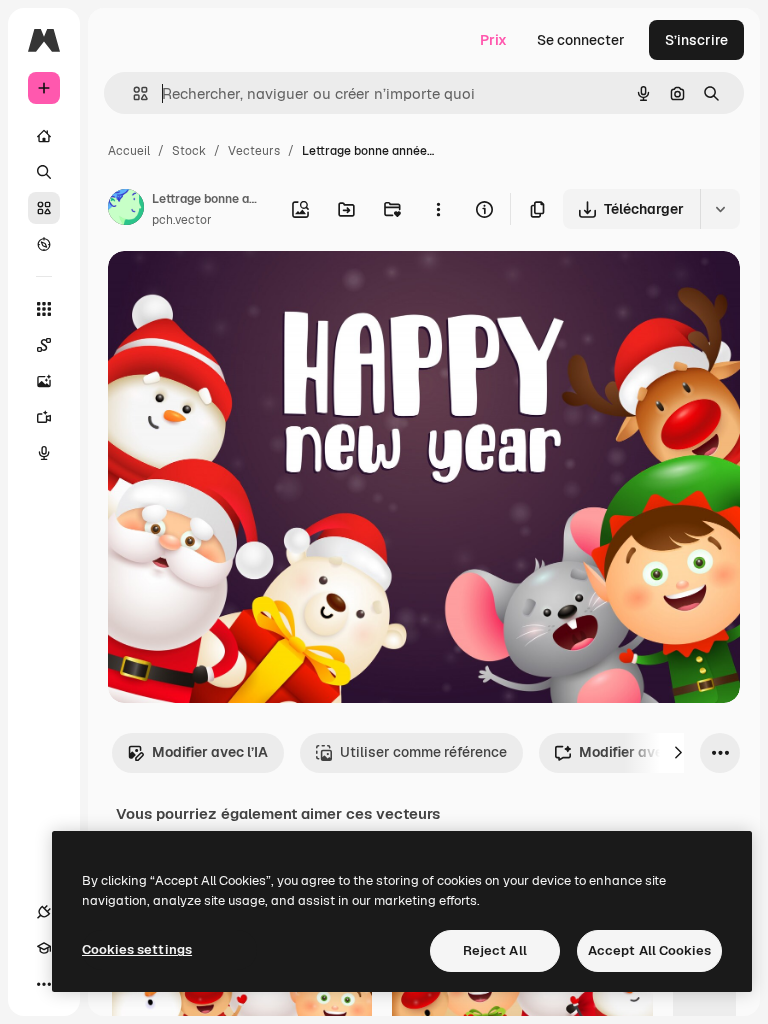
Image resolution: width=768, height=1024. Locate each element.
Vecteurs (254, 151)
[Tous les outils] (44, 309)
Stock (189, 151)
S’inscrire (696, 40)
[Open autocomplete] (132, 93)
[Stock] (44, 208)
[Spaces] (44, 345)
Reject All (495, 950)
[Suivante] (678, 753)
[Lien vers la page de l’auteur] (126, 210)
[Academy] (44, 948)
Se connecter (581, 40)
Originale (240, 289)
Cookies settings (137, 949)
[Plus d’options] (438, 209)
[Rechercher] (44, 172)
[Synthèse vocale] (44, 453)
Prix (493, 40)
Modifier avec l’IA (210, 752)
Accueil (129, 151)
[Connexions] (44, 912)
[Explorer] (44, 244)
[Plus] (44, 984)
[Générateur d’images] (44, 381)
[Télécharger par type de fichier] (720, 209)
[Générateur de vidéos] (44, 417)
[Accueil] (44, 136)
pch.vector (182, 220)
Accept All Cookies (649, 950)
